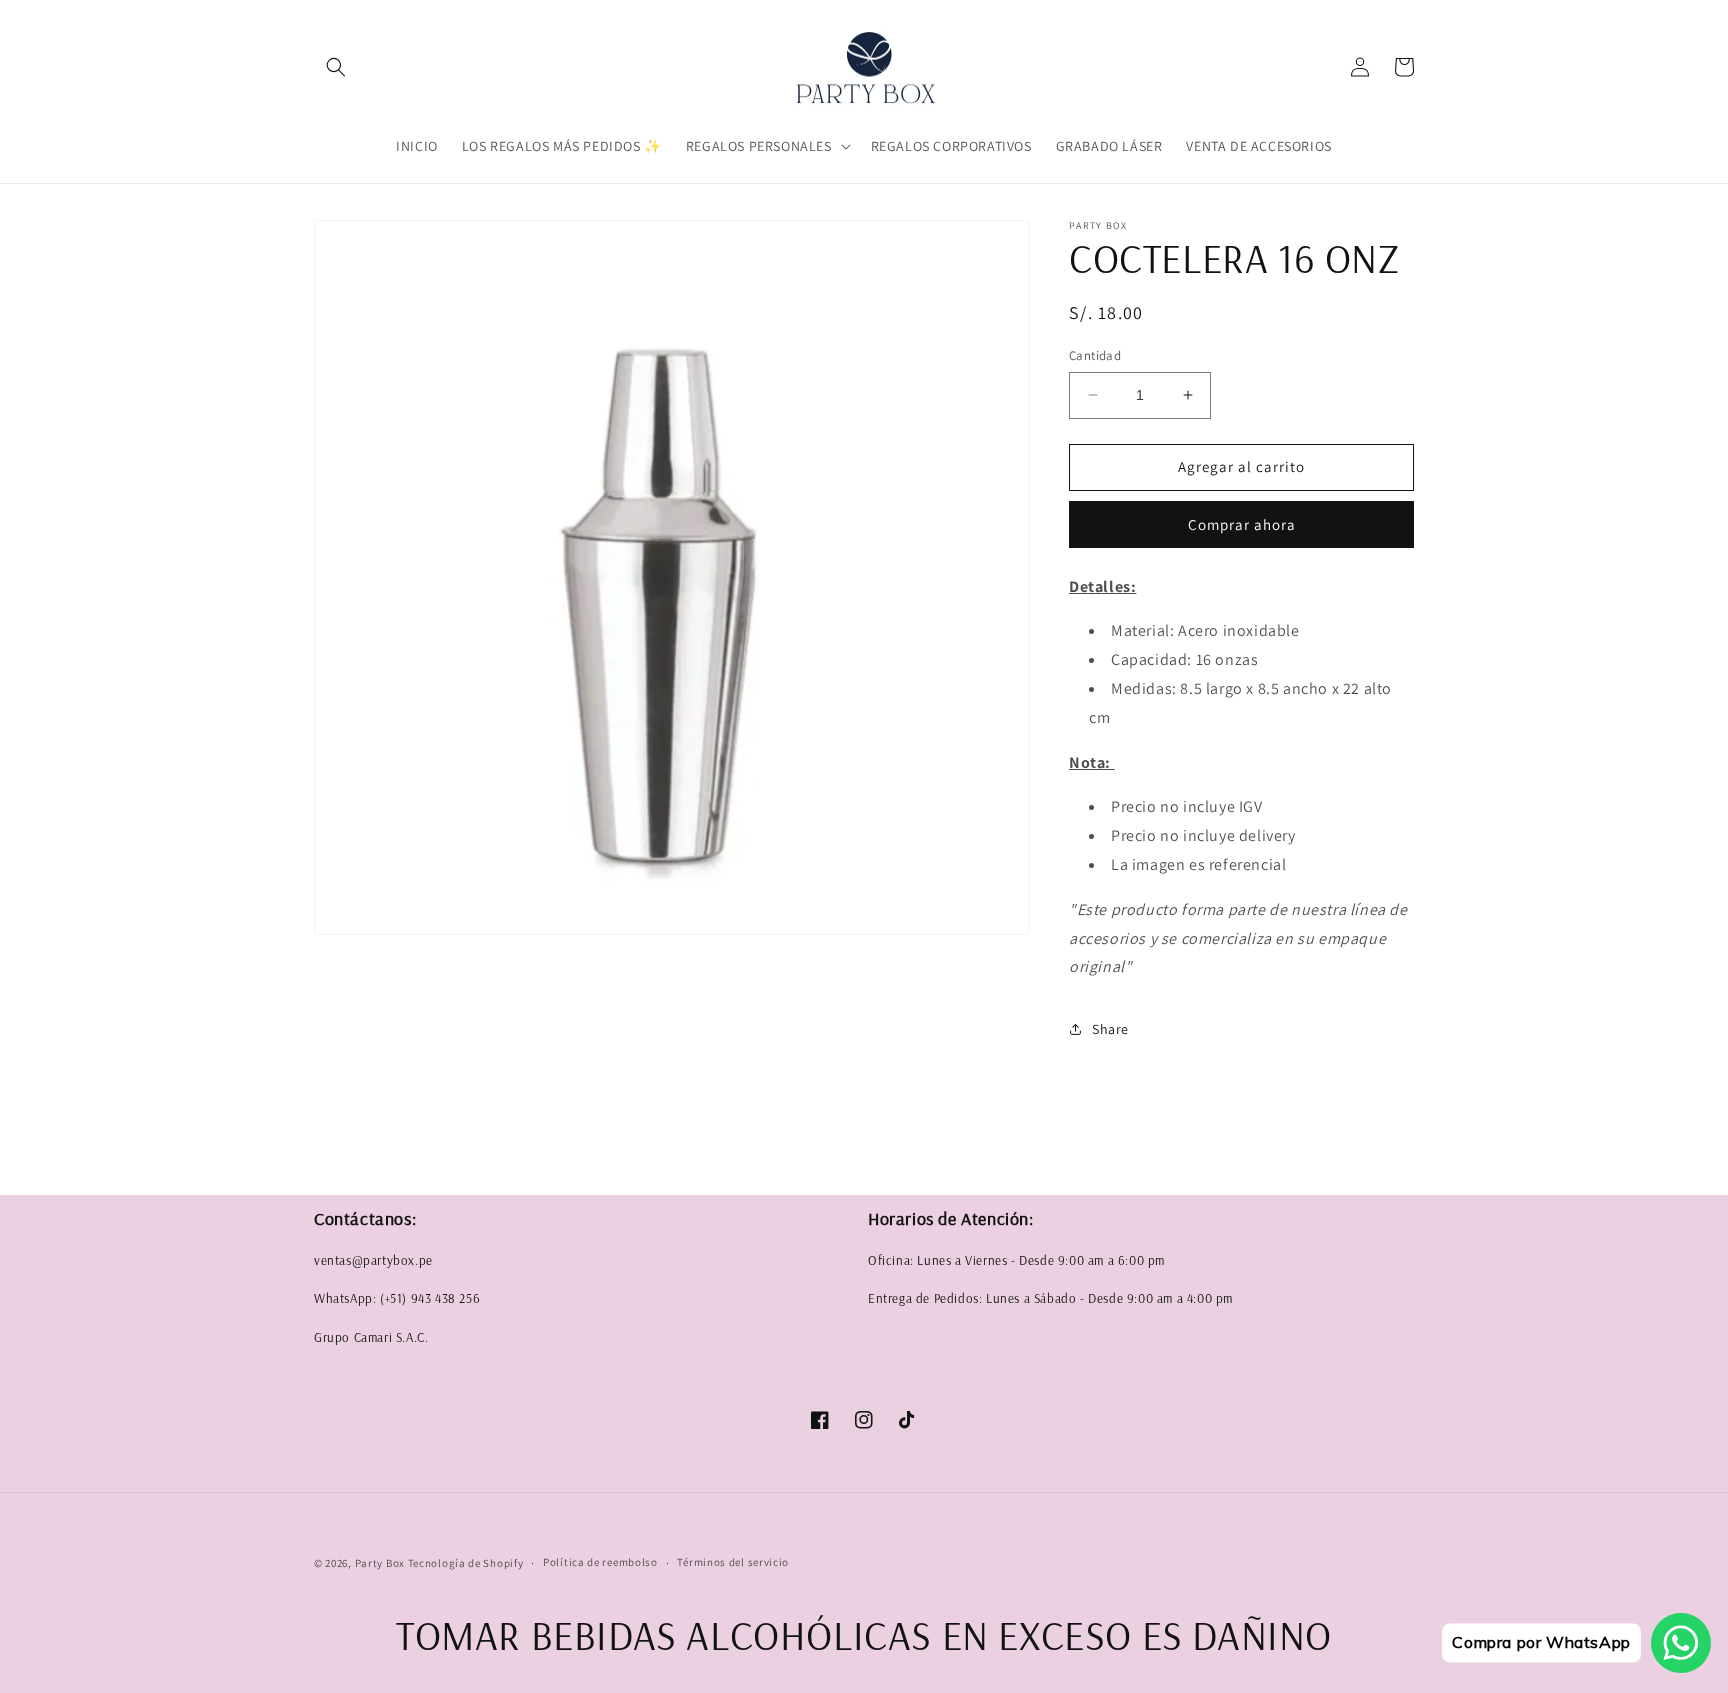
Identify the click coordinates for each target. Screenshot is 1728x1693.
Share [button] (1110, 1029)
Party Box (381, 1563)
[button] (336, 67)
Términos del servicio (733, 1562)
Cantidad (1095, 355)
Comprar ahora (1242, 524)
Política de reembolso (600, 1562)
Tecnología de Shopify (466, 1563)
